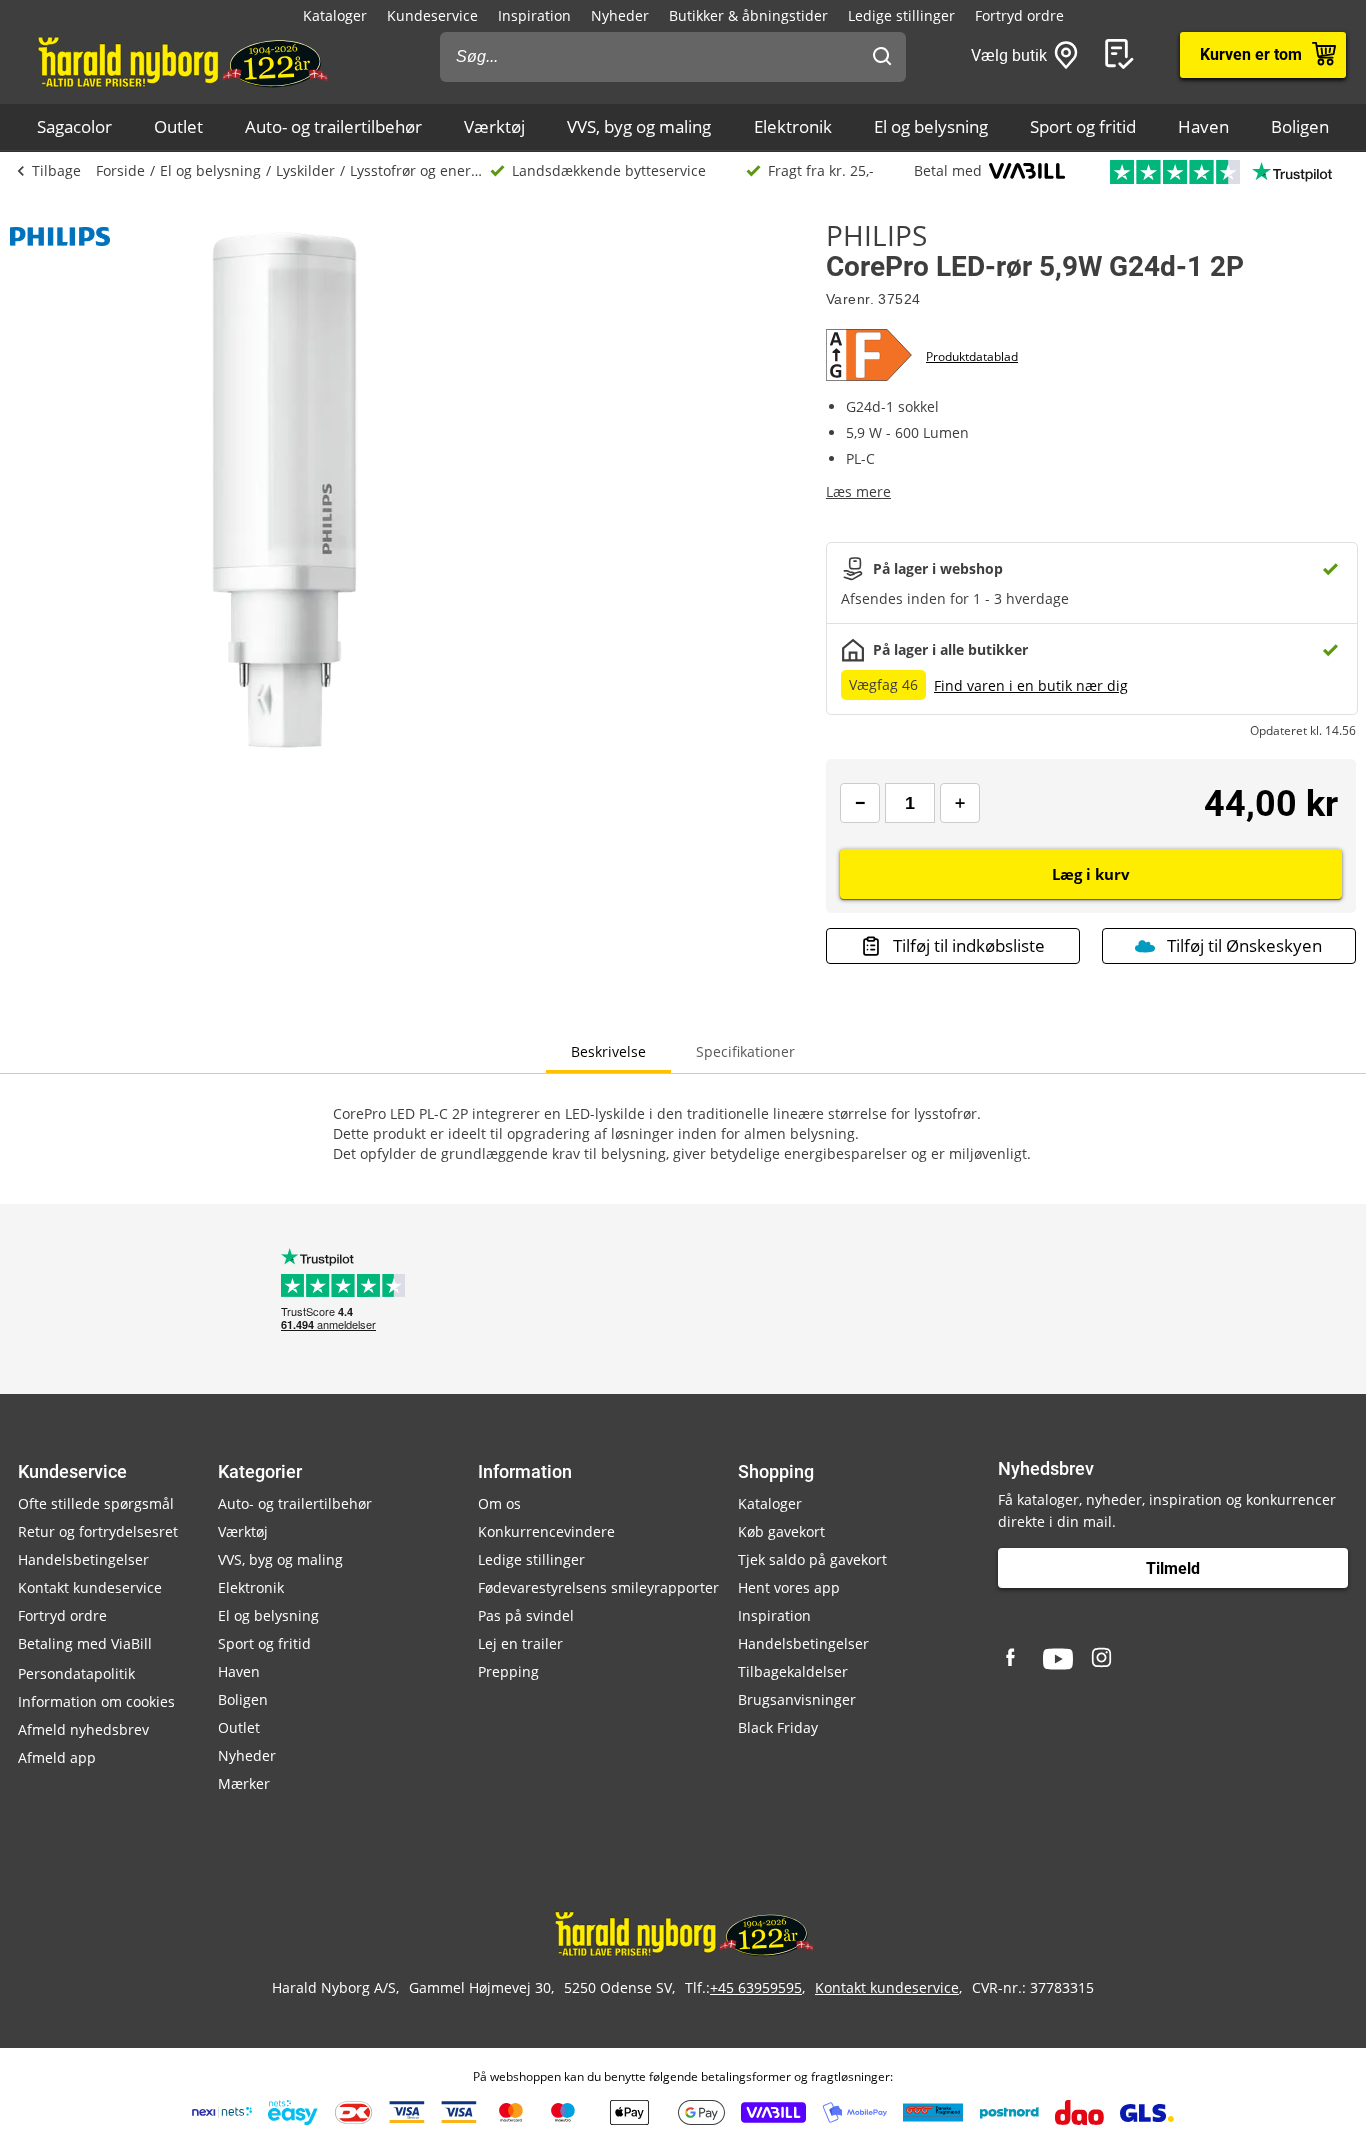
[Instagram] (1103, 1659)
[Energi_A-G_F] (876, 356)
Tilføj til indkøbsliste (969, 945)
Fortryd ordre (1019, 15)
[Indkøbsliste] (1123, 55)
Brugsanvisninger (797, 1699)
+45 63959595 (756, 1987)
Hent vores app (789, 1587)
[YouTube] (1058, 1659)
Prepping (508, 1671)
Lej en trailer (520, 1643)
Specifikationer (745, 1051)
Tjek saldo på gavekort (812, 1559)
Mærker (244, 1783)
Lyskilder (305, 170)
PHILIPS (876, 235)
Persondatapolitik (76, 1673)
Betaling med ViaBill (85, 1643)
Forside (120, 170)
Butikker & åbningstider (748, 15)
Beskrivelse (608, 1051)
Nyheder (620, 15)
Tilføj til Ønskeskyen (1244, 945)
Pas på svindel (526, 1615)
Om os (499, 1503)
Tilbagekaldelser (793, 1671)
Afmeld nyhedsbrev (83, 1729)
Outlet (178, 126)
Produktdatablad (972, 356)
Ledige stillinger (901, 15)
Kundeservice (432, 15)
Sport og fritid (1083, 126)
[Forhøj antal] (960, 803)
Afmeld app (57, 1757)
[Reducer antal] (860, 803)
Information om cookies (96, 1701)
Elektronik (793, 126)
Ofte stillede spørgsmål (96, 1503)
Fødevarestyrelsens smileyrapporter (598, 1587)
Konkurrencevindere (546, 1531)
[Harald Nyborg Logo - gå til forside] (181, 61)
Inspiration (534, 15)
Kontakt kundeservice (90, 1587)
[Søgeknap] (882, 57)
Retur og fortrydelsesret (98, 1531)
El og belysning (931, 126)
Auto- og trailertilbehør (333, 126)
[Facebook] (1013, 1659)
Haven (1203, 126)
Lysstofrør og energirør (420, 170)
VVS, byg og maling (639, 126)
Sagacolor (74, 126)
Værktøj (494, 126)
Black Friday (778, 1727)
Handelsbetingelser (83, 1559)
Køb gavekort (781, 1531)
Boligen (1300, 126)
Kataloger (335, 15)
